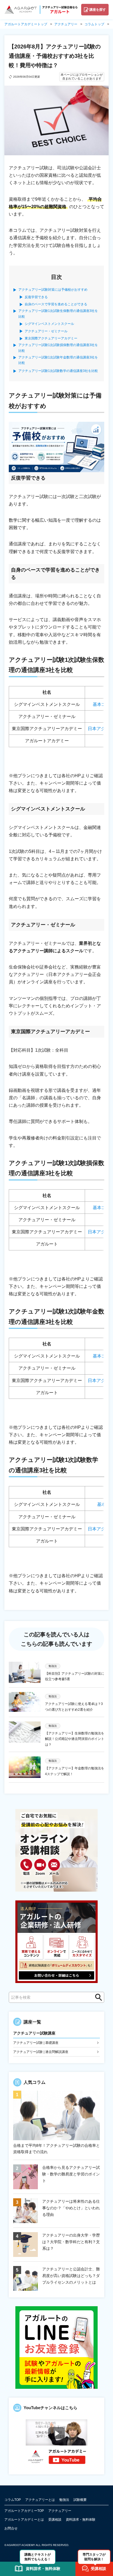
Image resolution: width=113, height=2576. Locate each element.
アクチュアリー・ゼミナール (46, 331)
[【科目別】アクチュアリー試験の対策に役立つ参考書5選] (25, 1672)
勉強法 (64, 2500)
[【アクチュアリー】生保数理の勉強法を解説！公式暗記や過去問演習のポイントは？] (25, 1734)
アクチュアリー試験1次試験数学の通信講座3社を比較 (58, 371)
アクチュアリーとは (40, 2500)
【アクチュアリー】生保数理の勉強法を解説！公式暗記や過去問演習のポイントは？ (75, 1739)
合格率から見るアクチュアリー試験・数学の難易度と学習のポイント (71, 2174)
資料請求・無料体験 (81, 2520)
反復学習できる (36, 297)
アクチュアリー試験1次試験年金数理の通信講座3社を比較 (58, 360)
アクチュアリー (60, 2511)
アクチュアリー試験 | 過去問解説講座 (41, 2052)
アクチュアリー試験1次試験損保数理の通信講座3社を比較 (58, 348)
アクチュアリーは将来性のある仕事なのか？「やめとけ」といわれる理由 (71, 2208)
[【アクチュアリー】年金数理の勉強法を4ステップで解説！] (25, 1767)
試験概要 (80, 2500)
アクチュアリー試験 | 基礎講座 (36, 2043)
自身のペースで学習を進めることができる (56, 304)
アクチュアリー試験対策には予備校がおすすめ (53, 290)
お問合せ (11, 2528)
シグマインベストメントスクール (49, 324)
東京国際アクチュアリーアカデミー (51, 338)
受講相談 (55, 2520)
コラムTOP (13, 2500)
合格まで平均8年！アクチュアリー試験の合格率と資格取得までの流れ (56, 2149)
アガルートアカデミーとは (24, 2520)
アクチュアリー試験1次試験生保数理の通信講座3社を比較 (58, 314)
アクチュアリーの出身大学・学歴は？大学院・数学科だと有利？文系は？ (71, 2242)
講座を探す (98, 10)
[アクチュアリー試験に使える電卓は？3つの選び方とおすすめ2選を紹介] (25, 1702)
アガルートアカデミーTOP (24, 2511)
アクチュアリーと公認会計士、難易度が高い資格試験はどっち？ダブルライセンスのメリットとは (71, 2276)
